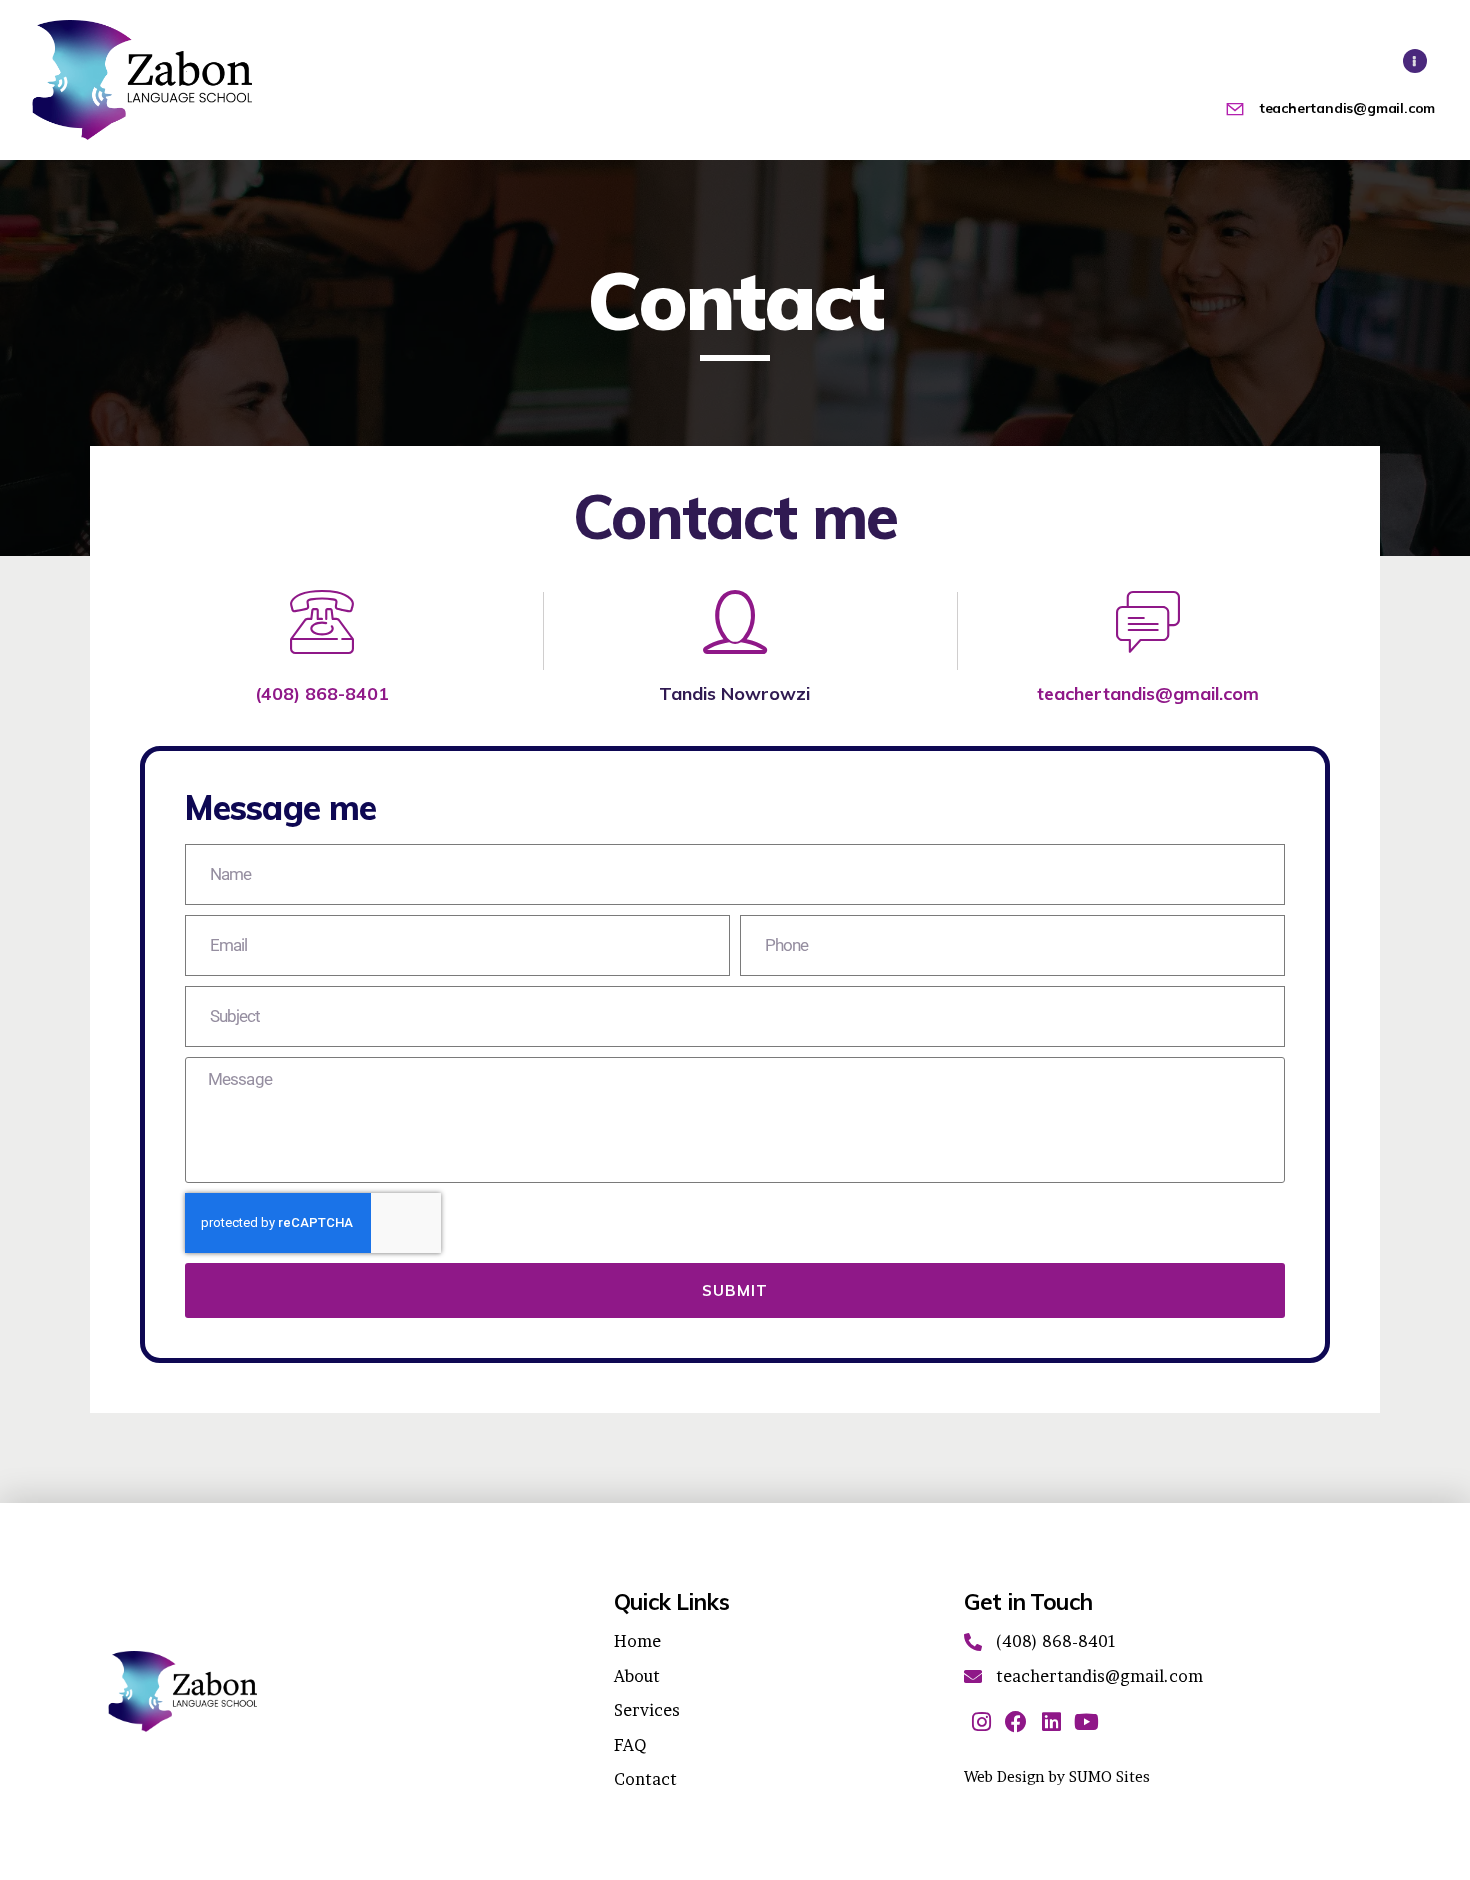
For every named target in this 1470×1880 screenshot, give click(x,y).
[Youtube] (1086, 1721)
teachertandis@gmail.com (1148, 693)
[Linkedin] (1051, 1721)
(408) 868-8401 (322, 693)
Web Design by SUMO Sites (1057, 1777)
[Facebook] (1016, 1721)
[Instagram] (981, 1721)
